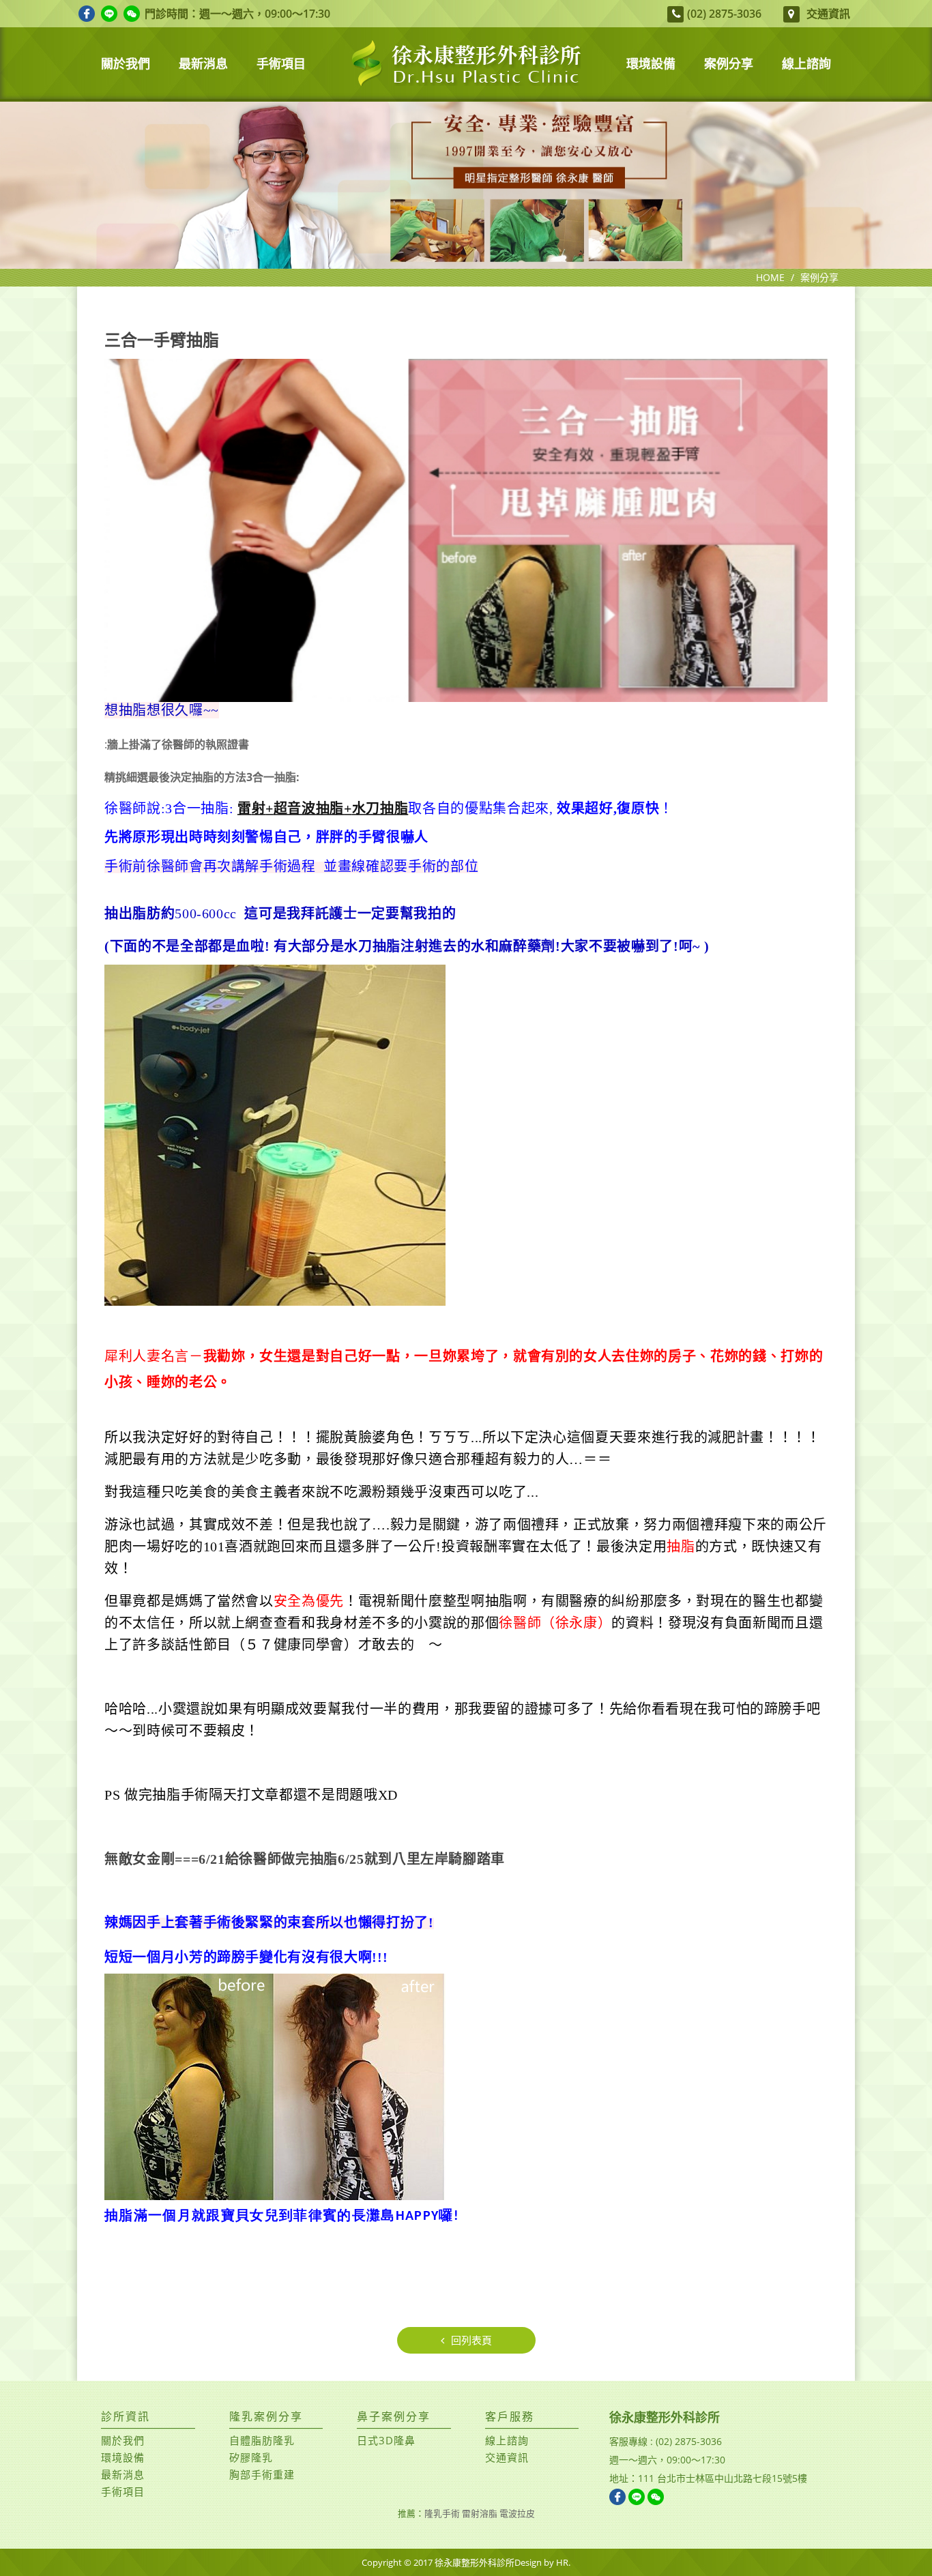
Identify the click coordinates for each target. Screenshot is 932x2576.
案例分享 (819, 277)
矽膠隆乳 (251, 2457)
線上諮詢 (507, 2440)
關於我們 (123, 2440)
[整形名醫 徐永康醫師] (466, 185)
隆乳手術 (442, 2513)
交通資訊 (828, 13)
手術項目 (123, 2491)
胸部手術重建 (262, 2474)
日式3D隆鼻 (386, 2440)
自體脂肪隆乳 (262, 2440)
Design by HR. (542, 2562)
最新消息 (123, 2474)
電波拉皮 (517, 2513)
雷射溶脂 (480, 2513)
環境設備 (123, 2457)
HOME (770, 277)
